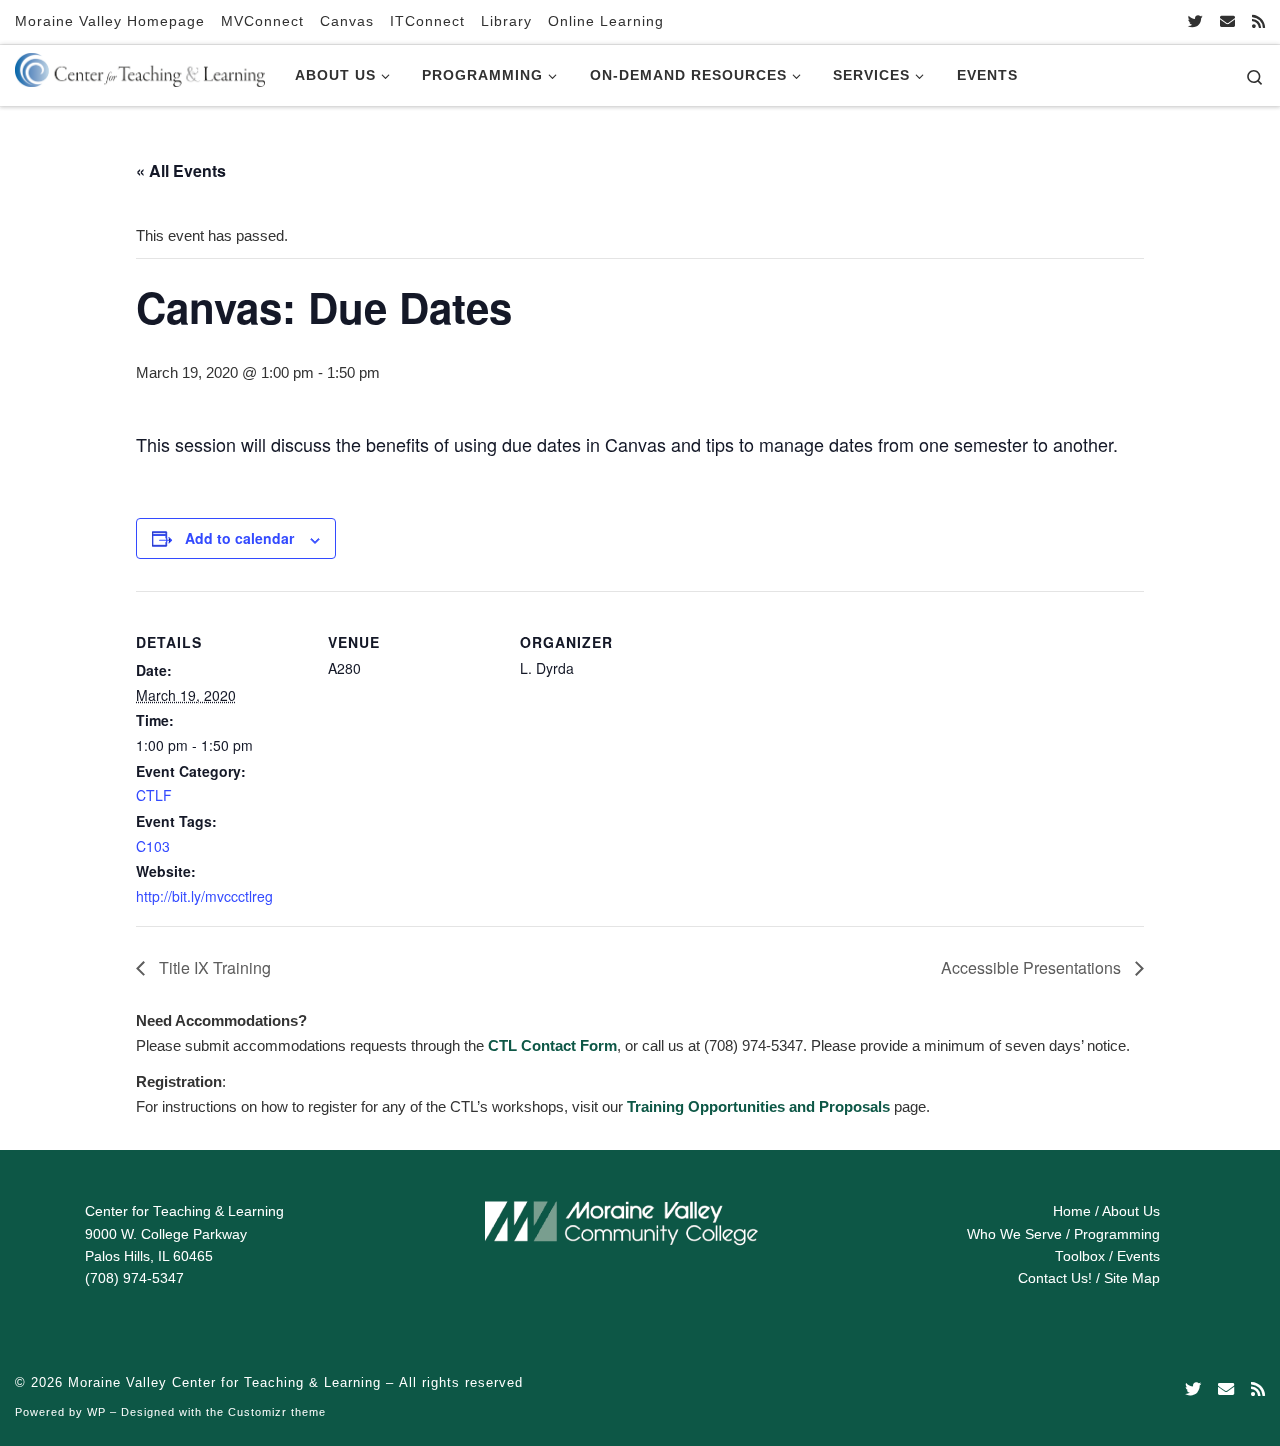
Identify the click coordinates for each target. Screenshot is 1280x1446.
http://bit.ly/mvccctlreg (204, 896)
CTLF (154, 795)
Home (1072, 1211)
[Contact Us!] (1227, 21)
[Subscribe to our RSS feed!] (1258, 21)
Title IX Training (213, 967)
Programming (1117, 1234)
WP (96, 1412)
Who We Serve (1014, 1234)
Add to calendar (239, 538)
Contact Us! (1055, 1278)
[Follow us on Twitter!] (1195, 21)
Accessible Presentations (1033, 967)
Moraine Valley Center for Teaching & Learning (224, 1382)
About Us (1131, 1211)
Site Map (1132, 1278)
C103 (153, 846)
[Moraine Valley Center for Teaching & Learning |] (140, 66)
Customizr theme (277, 1412)
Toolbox (1080, 1256)
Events (1138, 1256)
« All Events (181, 170)
